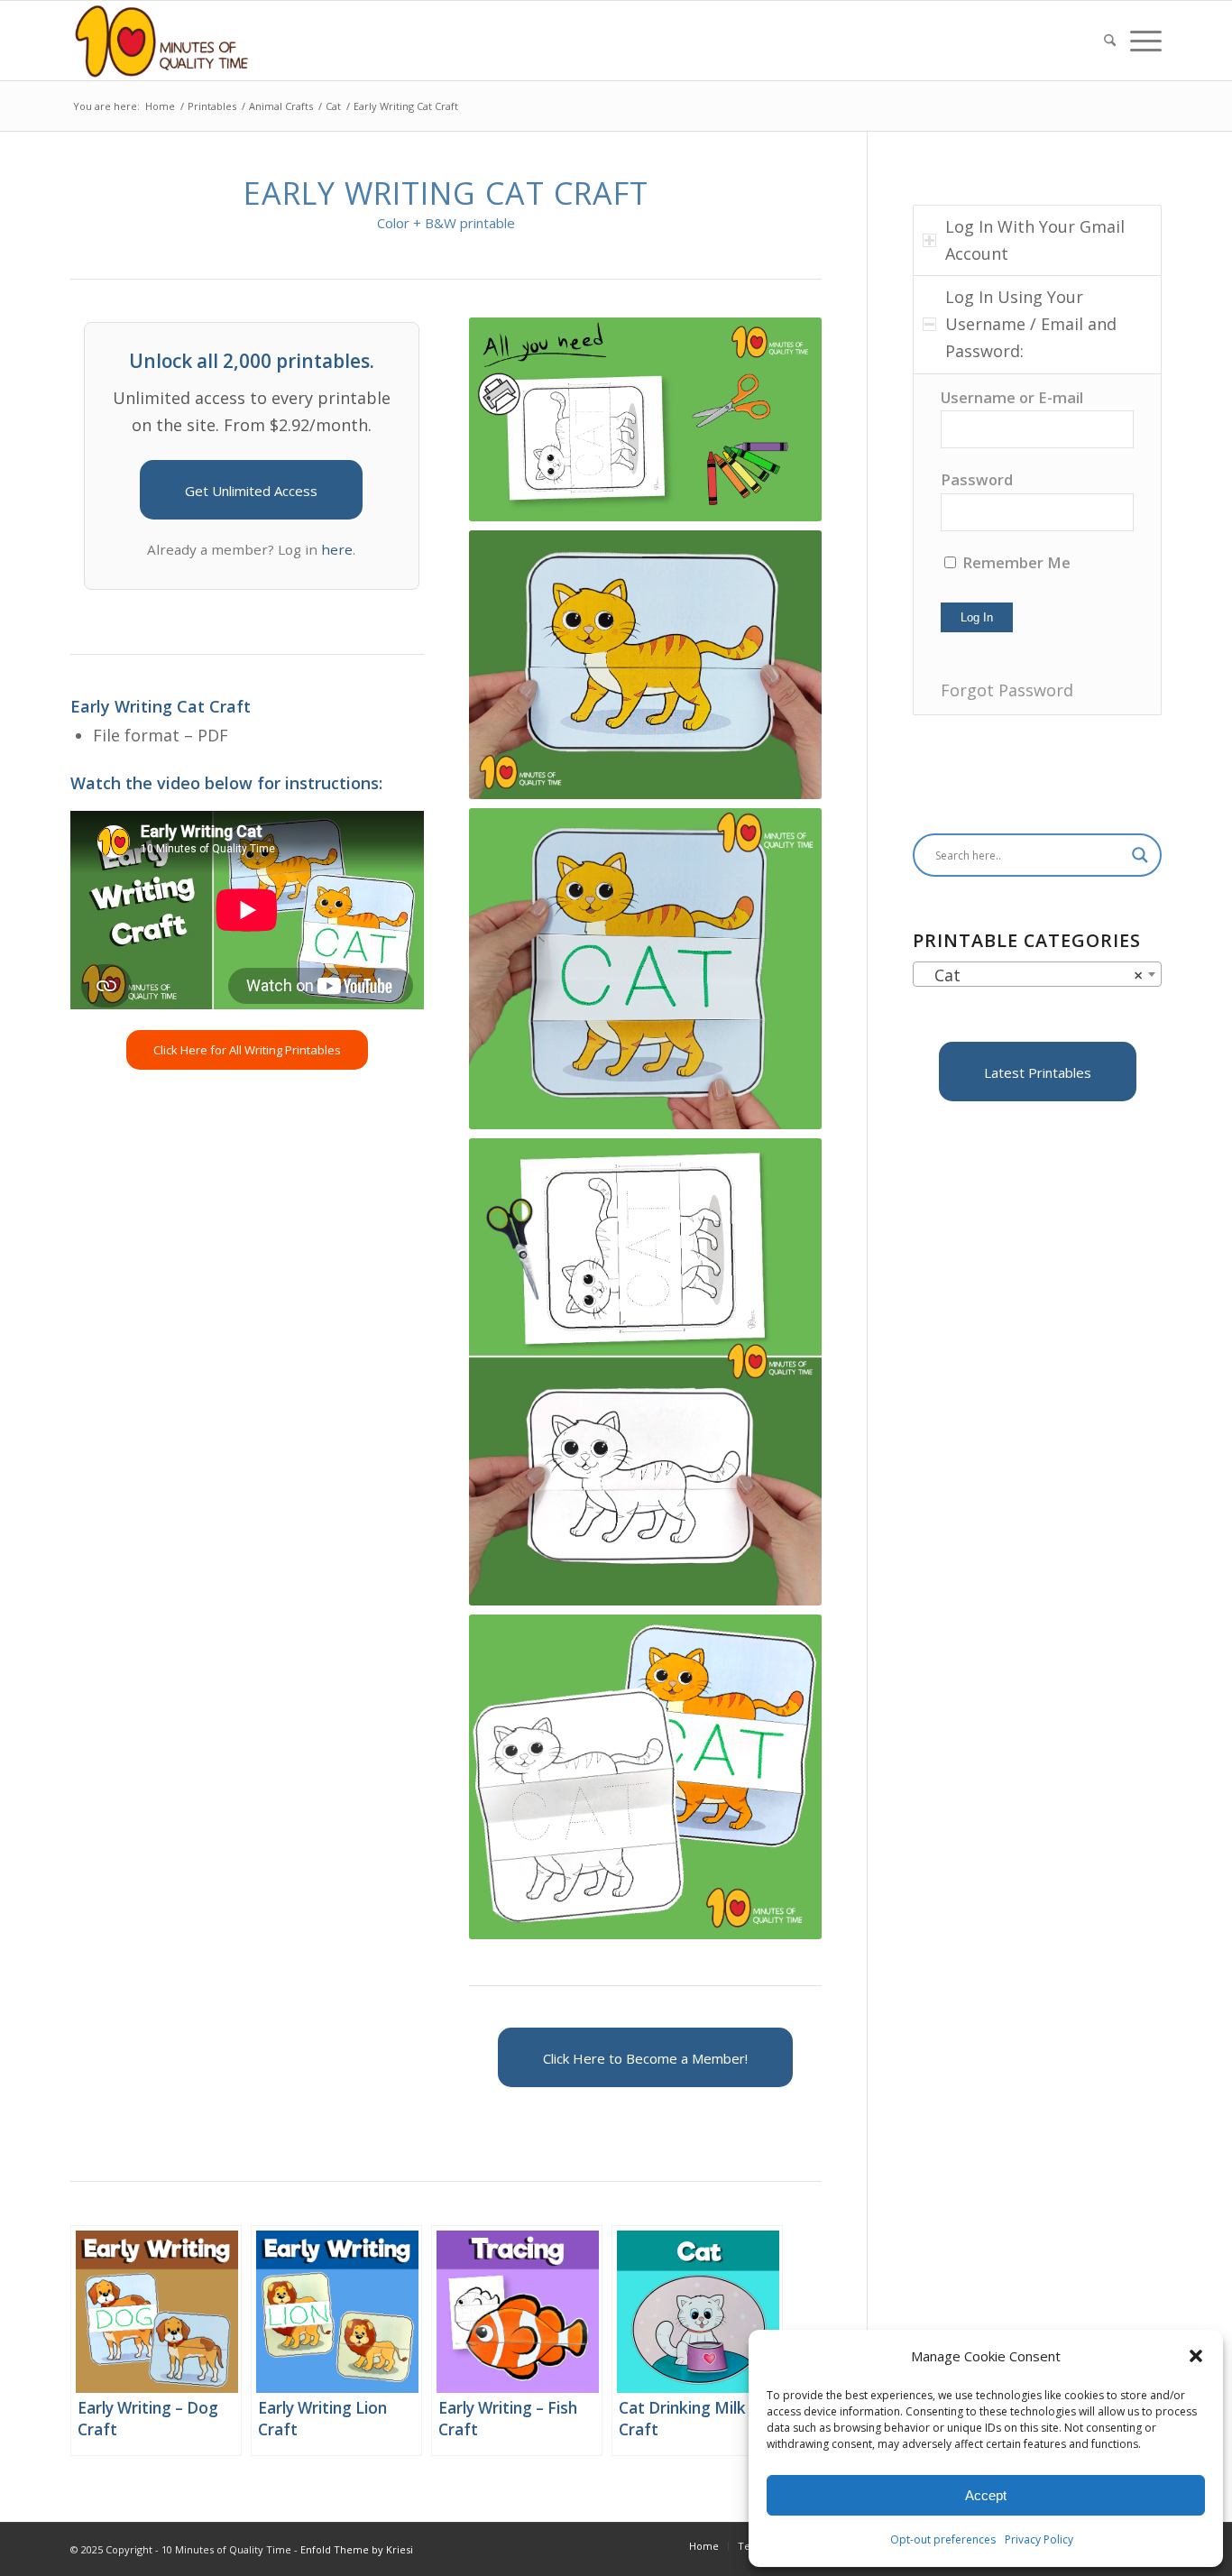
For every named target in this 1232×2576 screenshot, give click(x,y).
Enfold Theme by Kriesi (357, 2549)
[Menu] (1142, 41)
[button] (1196, 2356)
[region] (1037, 544)
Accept (986, 2495)
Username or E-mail (1012, 397)
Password (977, 479)
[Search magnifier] (1140, 855)
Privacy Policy (1039, 2539)
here (337, 549)
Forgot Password (1007, 690)
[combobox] (1037, 974)
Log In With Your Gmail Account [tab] (1035, 240)
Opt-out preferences (943, 2539)
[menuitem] (1110, 41)
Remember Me (1015, 562)
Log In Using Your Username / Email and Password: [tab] (1031, 323)
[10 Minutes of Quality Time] (162, 41)
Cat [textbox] (1032, 975)
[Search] (1110, 41)
